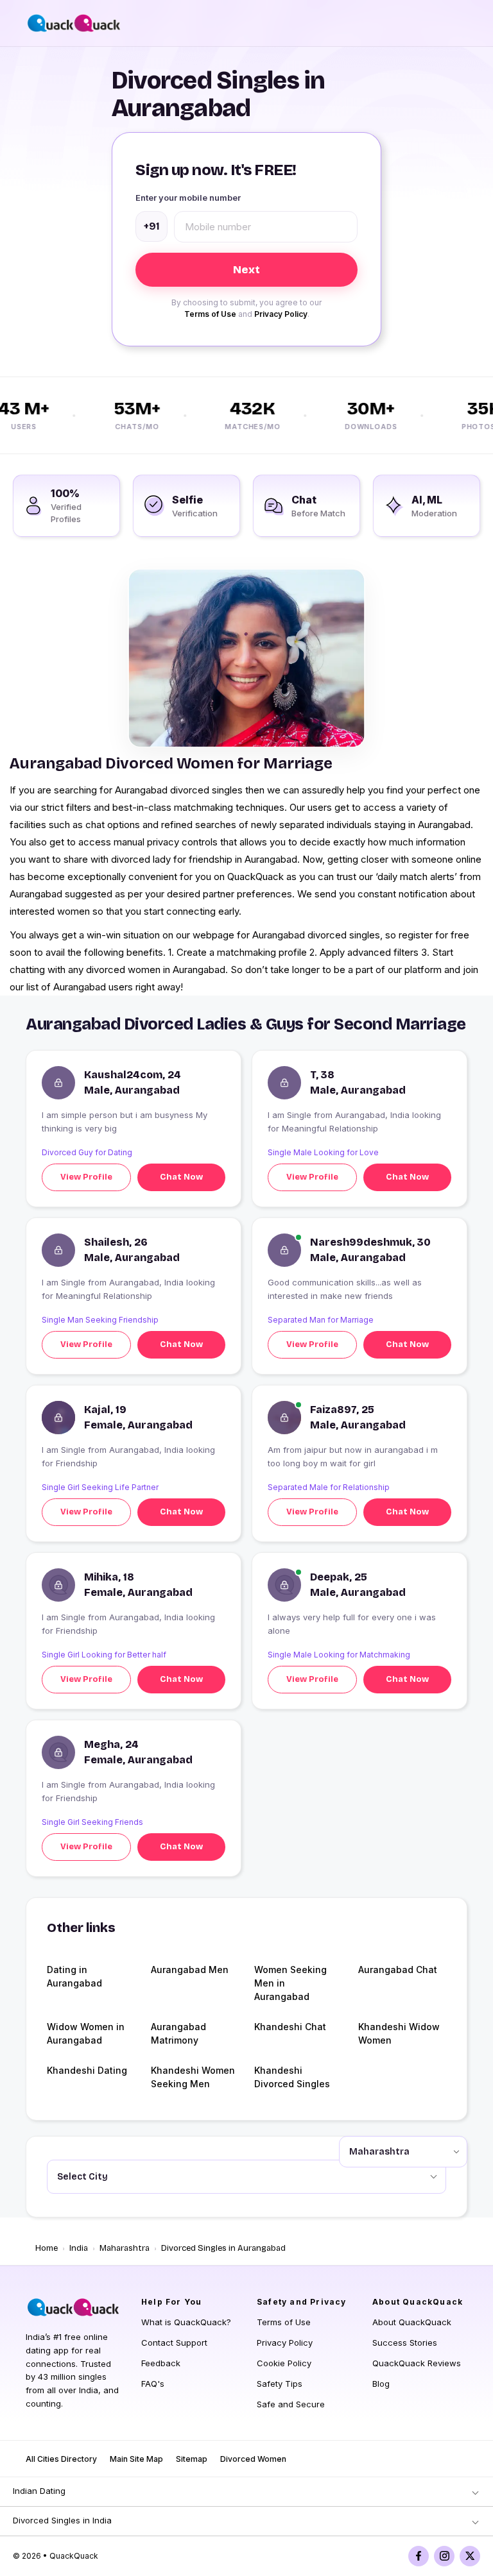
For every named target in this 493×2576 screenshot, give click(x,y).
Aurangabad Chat (398, 1970)
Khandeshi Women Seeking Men (193, 2077)
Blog (381, 2384)
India (79, 2248)
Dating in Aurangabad (74, 1976)
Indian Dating (39, 2491)
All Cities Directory (61, 2459)
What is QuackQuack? (186, 2322)
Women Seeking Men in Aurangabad (290, 1983)
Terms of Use (210, 314)
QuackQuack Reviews (417, 2363)
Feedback (161, 2363)
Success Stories (405, 2343)
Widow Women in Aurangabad (86, 2033)
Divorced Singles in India (62, 2520)
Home (47, 2248)
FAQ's (153, 2384)
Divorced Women (253, 2459)
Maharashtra (125, 2248)
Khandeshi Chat (290, 2027)
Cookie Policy (284, 2363)
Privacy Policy (281, 314)
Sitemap (192, 2459)
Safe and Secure (291, 2404)
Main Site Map (136, 2459)
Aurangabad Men (190, 1970)
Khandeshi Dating (87, 2070)
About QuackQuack (412, 2322)
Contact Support (174, 2343)
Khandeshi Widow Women (399, 2033)
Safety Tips (280, 2384)
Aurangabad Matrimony (178, 2033)
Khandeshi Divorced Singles (292, 2077)
